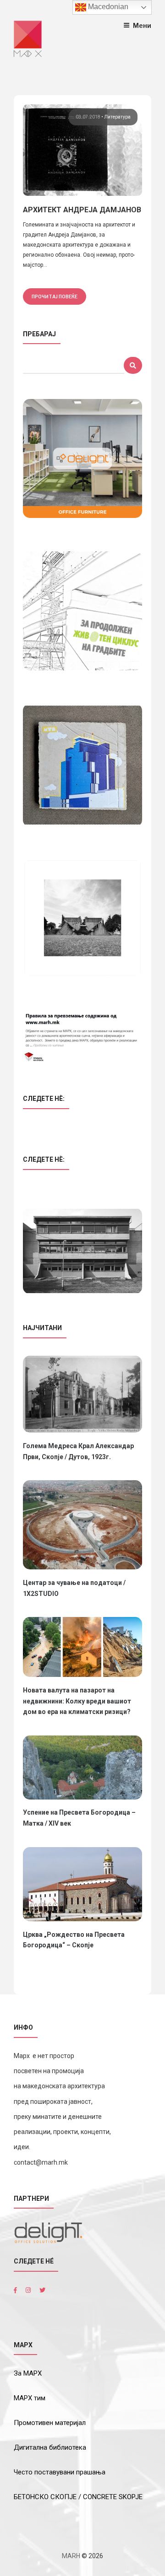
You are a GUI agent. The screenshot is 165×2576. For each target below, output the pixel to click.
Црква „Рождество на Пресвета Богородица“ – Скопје (74, 1940)
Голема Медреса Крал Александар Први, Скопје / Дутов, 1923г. (78, 1451)
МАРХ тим (30, 2398)
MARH (71, 2556)
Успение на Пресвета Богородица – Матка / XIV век (79, 1818)
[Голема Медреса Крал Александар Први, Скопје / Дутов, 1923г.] (82, 1394)
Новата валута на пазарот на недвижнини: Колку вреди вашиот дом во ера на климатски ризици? (77, 1701)
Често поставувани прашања (60, 2472)
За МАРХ (28, 2373)
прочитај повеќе (55, 296)
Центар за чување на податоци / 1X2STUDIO (74, 1588)
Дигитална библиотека (50, 2447)
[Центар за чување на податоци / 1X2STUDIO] (82, 1525)
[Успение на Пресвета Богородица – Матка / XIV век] (82, 1768)
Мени (142, 25)
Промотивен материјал (50, 2423)
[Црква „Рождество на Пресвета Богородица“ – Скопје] (82, 1884)
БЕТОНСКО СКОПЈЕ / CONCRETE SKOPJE (78, 2497)
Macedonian (107, 7)
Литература (117, 117)
